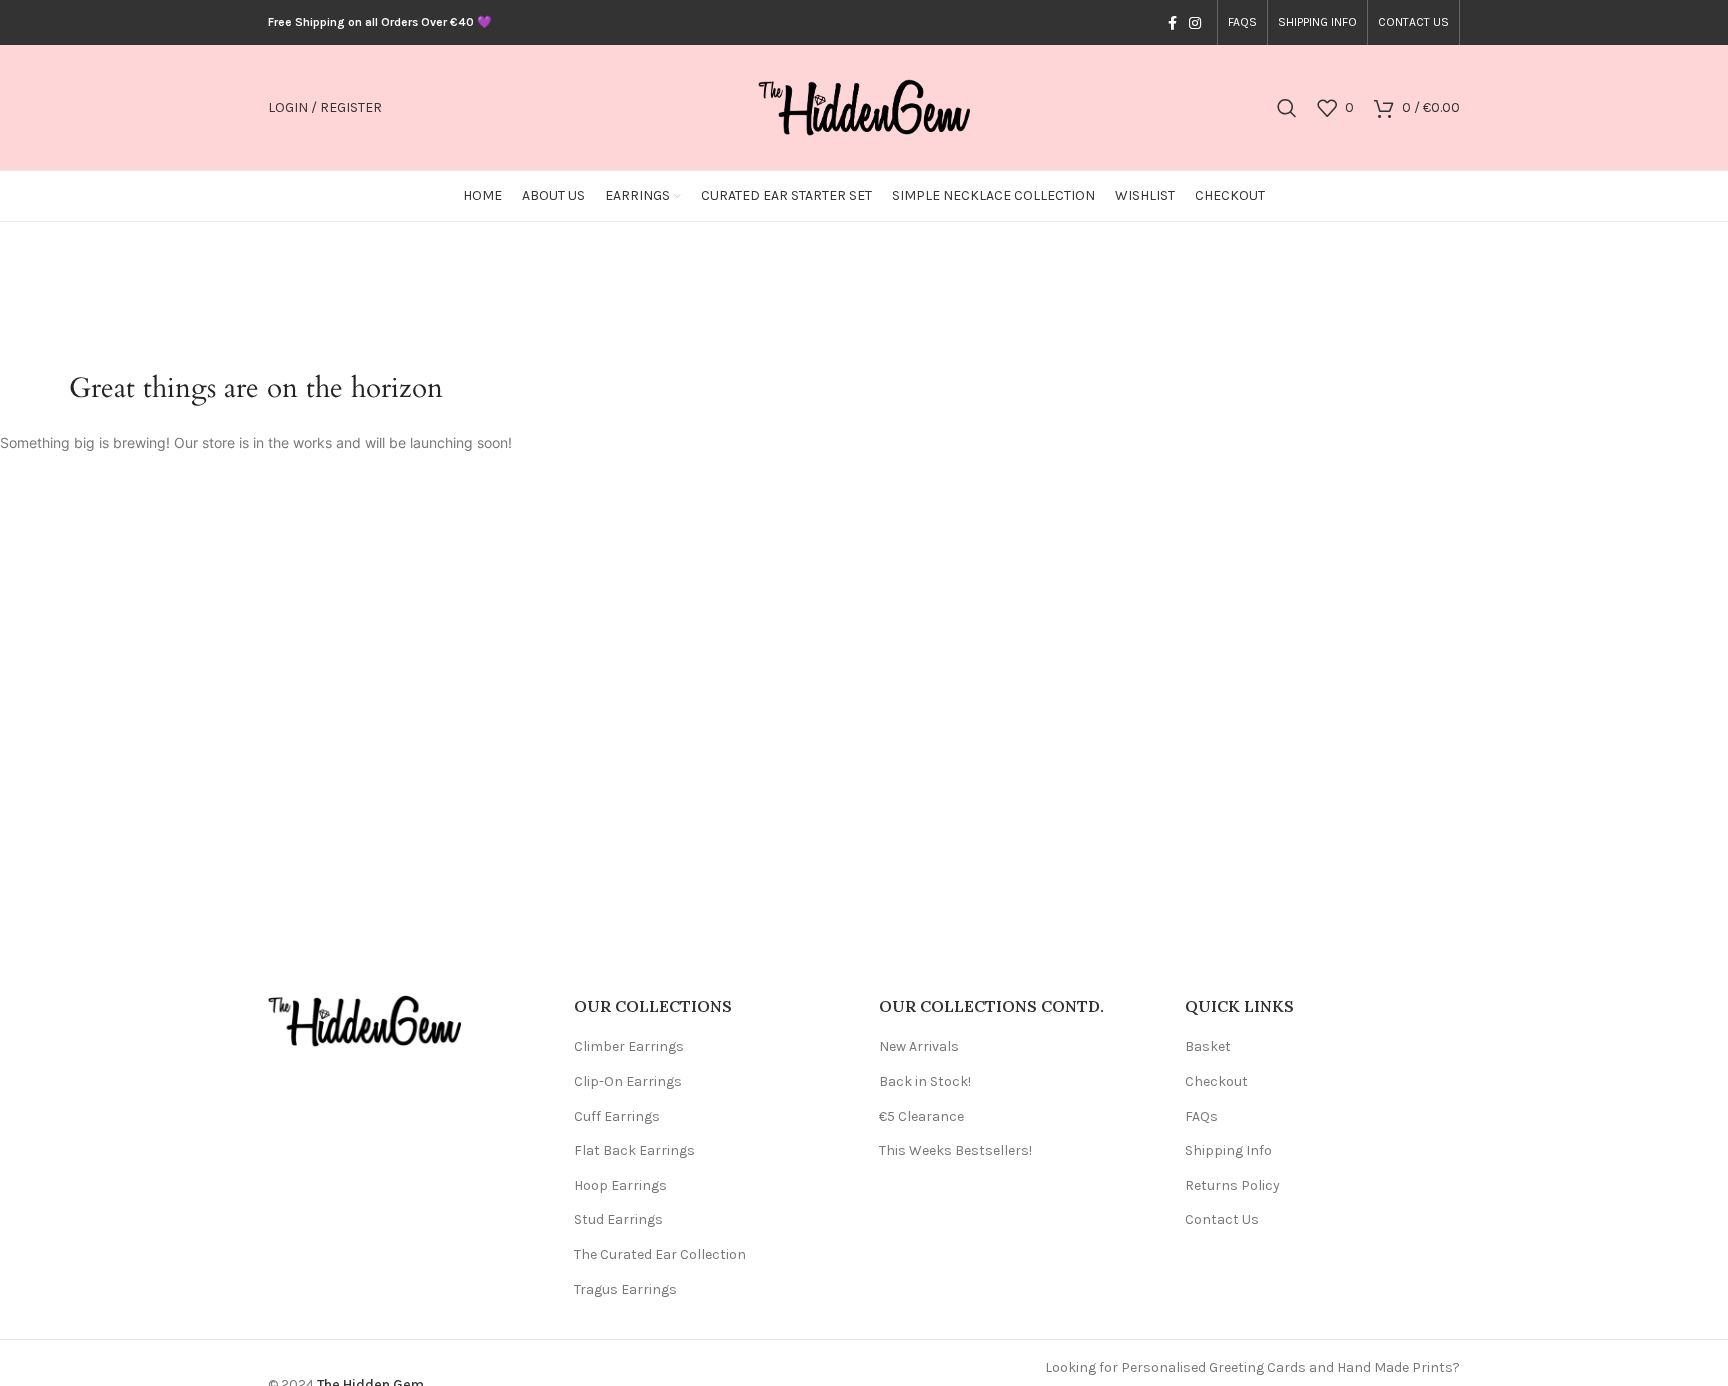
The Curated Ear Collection (660, 1254)
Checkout (1216, 1081)
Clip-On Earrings (628, 1081)
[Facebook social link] (1172, 23)
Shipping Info (1228, 1150)
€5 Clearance (921, 1116)
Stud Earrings (618, 1219)
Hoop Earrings (620, 1185)
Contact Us (1222, 1219)
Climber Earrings (629, 1046)
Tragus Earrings (625, 1289)
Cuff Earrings (617, 1116)
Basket (1208, 1046)
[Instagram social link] (1195, 23)
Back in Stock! (925, 1081)
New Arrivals (919, 1046)
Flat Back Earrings (634, 1150)
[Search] (1287, 108)
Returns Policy (1232, 1185)
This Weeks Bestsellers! (955, 1150)
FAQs (1201, 1116)
